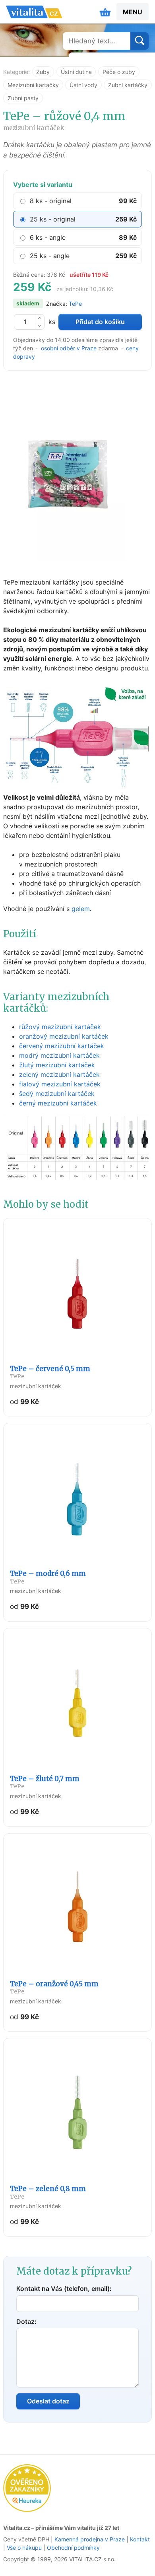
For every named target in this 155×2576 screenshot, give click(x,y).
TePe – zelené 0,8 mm (48, 2192)
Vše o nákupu (24, 2548)
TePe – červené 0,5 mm (50, 1372)
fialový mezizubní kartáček (60, 1084)
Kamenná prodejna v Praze (90, 2539)
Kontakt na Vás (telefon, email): (64, 2288)
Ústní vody (83, 85)
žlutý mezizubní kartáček (57, 1065)
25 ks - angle (50, 256)
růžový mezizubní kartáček (60, 1027)
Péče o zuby (119, 72)
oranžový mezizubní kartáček (64, 1036)
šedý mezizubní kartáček (57, 1094)
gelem (81, 909)
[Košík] (105, 12)
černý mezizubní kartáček (58, 1103)
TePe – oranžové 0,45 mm (54, 1987)
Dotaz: (26, 2322)
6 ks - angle (48, 237)
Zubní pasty (23, 98)
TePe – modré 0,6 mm (48, 1577)
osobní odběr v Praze (69, 348)
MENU (133, 12)
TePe (75, 304)
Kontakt (140, 2539)
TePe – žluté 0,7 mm (45, 1782)
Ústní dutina (76, 72)
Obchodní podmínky (73, 2548)
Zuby (43, 72)
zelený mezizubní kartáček (59, 1074)
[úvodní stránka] (34, 12)
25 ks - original (53, 219)
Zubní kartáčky (128, 85)
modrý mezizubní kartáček (59, 1055)
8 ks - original (51, 201)
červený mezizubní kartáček (62, 1046)
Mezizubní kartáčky (33, 85)
